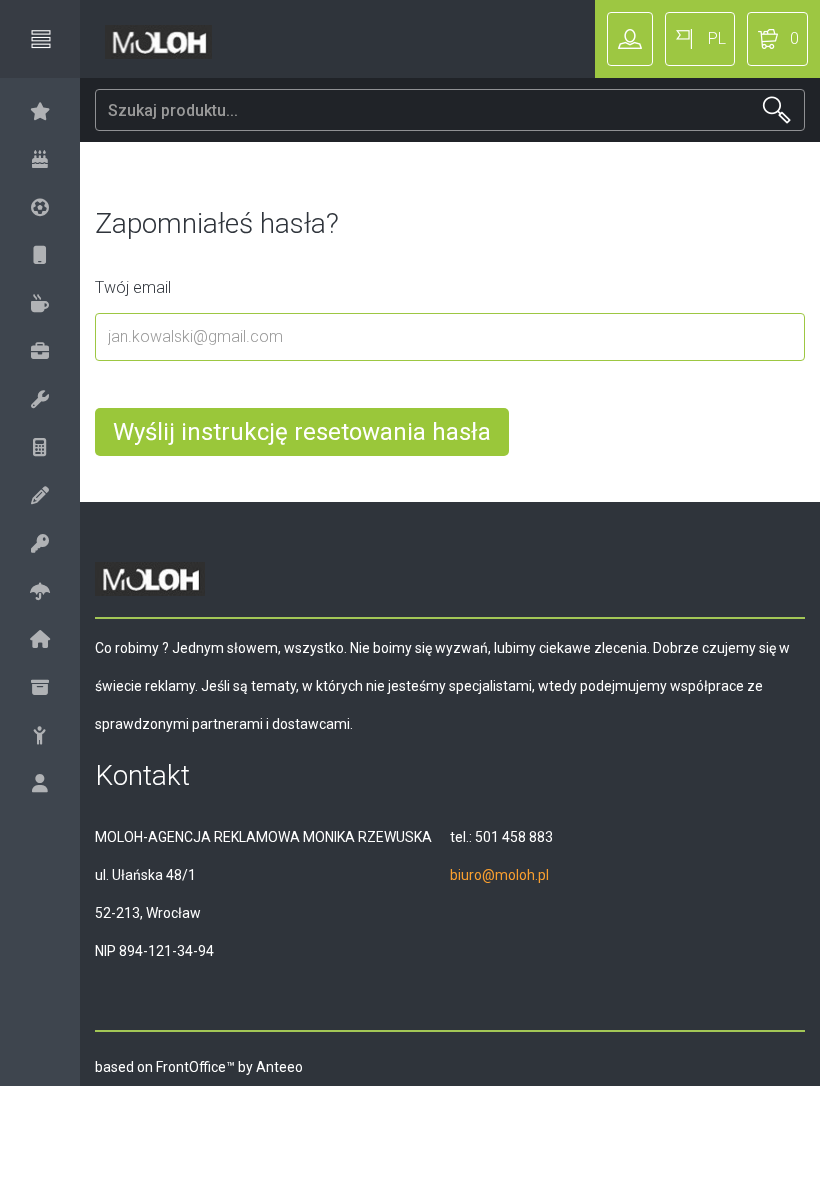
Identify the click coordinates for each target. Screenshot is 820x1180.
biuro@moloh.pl (499, 875)
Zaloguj (630, 39)
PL (717, 38)
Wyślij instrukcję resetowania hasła (302, 432)
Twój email (133, 287)
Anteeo (279, 1067)
